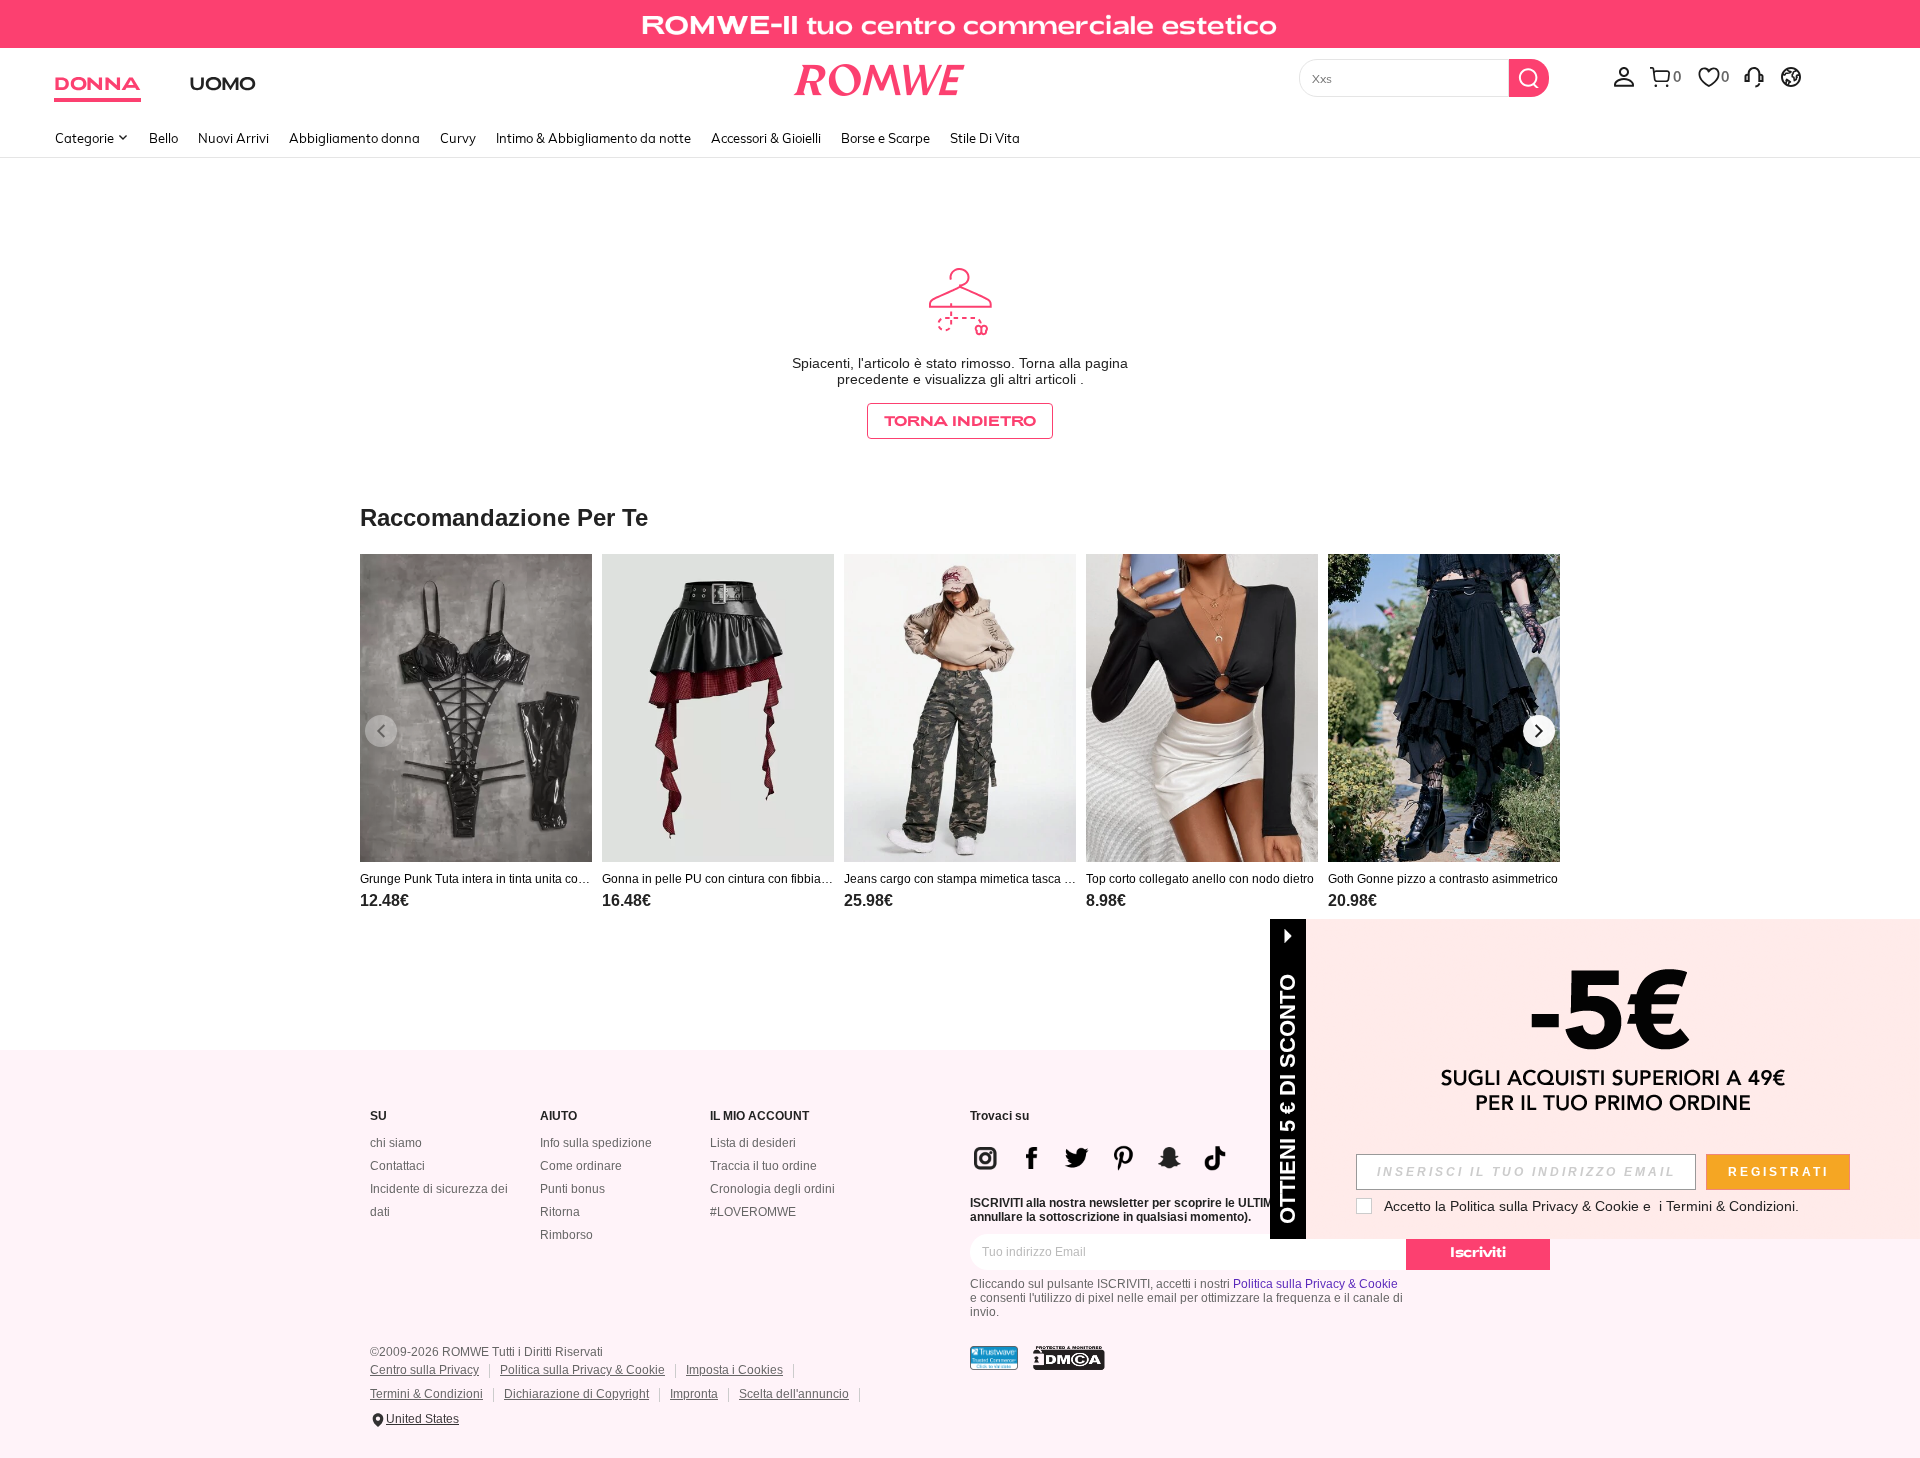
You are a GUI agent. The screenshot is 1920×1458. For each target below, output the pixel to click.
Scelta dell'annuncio (794, 1394)
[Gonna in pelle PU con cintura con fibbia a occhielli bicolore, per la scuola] (718, 708)
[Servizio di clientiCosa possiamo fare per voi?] (1754, 76)
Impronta (694, 1394)
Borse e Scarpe (885, 138)
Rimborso (566, 1235)
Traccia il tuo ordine (763, 1166)
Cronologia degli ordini (772, 1189)
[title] (960, 516)
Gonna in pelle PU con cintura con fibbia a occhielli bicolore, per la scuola (716, 879)
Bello (163, 138)
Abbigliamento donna (354, 138)
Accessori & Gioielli (766, 138)
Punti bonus (572, 1189)
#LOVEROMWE (753, 1212)
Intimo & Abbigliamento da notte (593, 138)
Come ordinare (581, 1166)
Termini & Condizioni (426, 1394)
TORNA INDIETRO (960, 420)
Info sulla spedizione (596, 1143)
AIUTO (558, 1116)
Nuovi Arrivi (233, 138)
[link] (959, 24)
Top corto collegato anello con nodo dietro (1200, 879)
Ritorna (560, 1212)
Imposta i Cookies (734, 1370)
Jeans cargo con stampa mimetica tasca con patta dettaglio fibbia (957, 879)
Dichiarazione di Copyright (576, 1394)
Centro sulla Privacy (424, 1370)
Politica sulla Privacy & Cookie (1315, 1284)
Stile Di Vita (985, 138)
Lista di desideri (753, 1143)
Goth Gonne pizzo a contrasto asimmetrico (1443, 879)
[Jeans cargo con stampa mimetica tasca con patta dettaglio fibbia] (960, 708)
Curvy (458, 138)
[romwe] (879, 76)
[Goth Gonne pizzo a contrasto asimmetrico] (1444, 708)
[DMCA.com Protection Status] (1069, 1358)
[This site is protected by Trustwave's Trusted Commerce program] (994, 1358)
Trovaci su (999, 1116)
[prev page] (381, 731)
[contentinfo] (384, 900)
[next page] (1539, 731)
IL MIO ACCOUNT (759, 1116)
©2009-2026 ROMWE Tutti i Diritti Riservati (486, 1352)
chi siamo (396, 1143)
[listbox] (1624, 76)
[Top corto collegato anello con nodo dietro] (1202, 708)
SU (378, 1116)
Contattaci (397, 1166)
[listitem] (476, 757)
